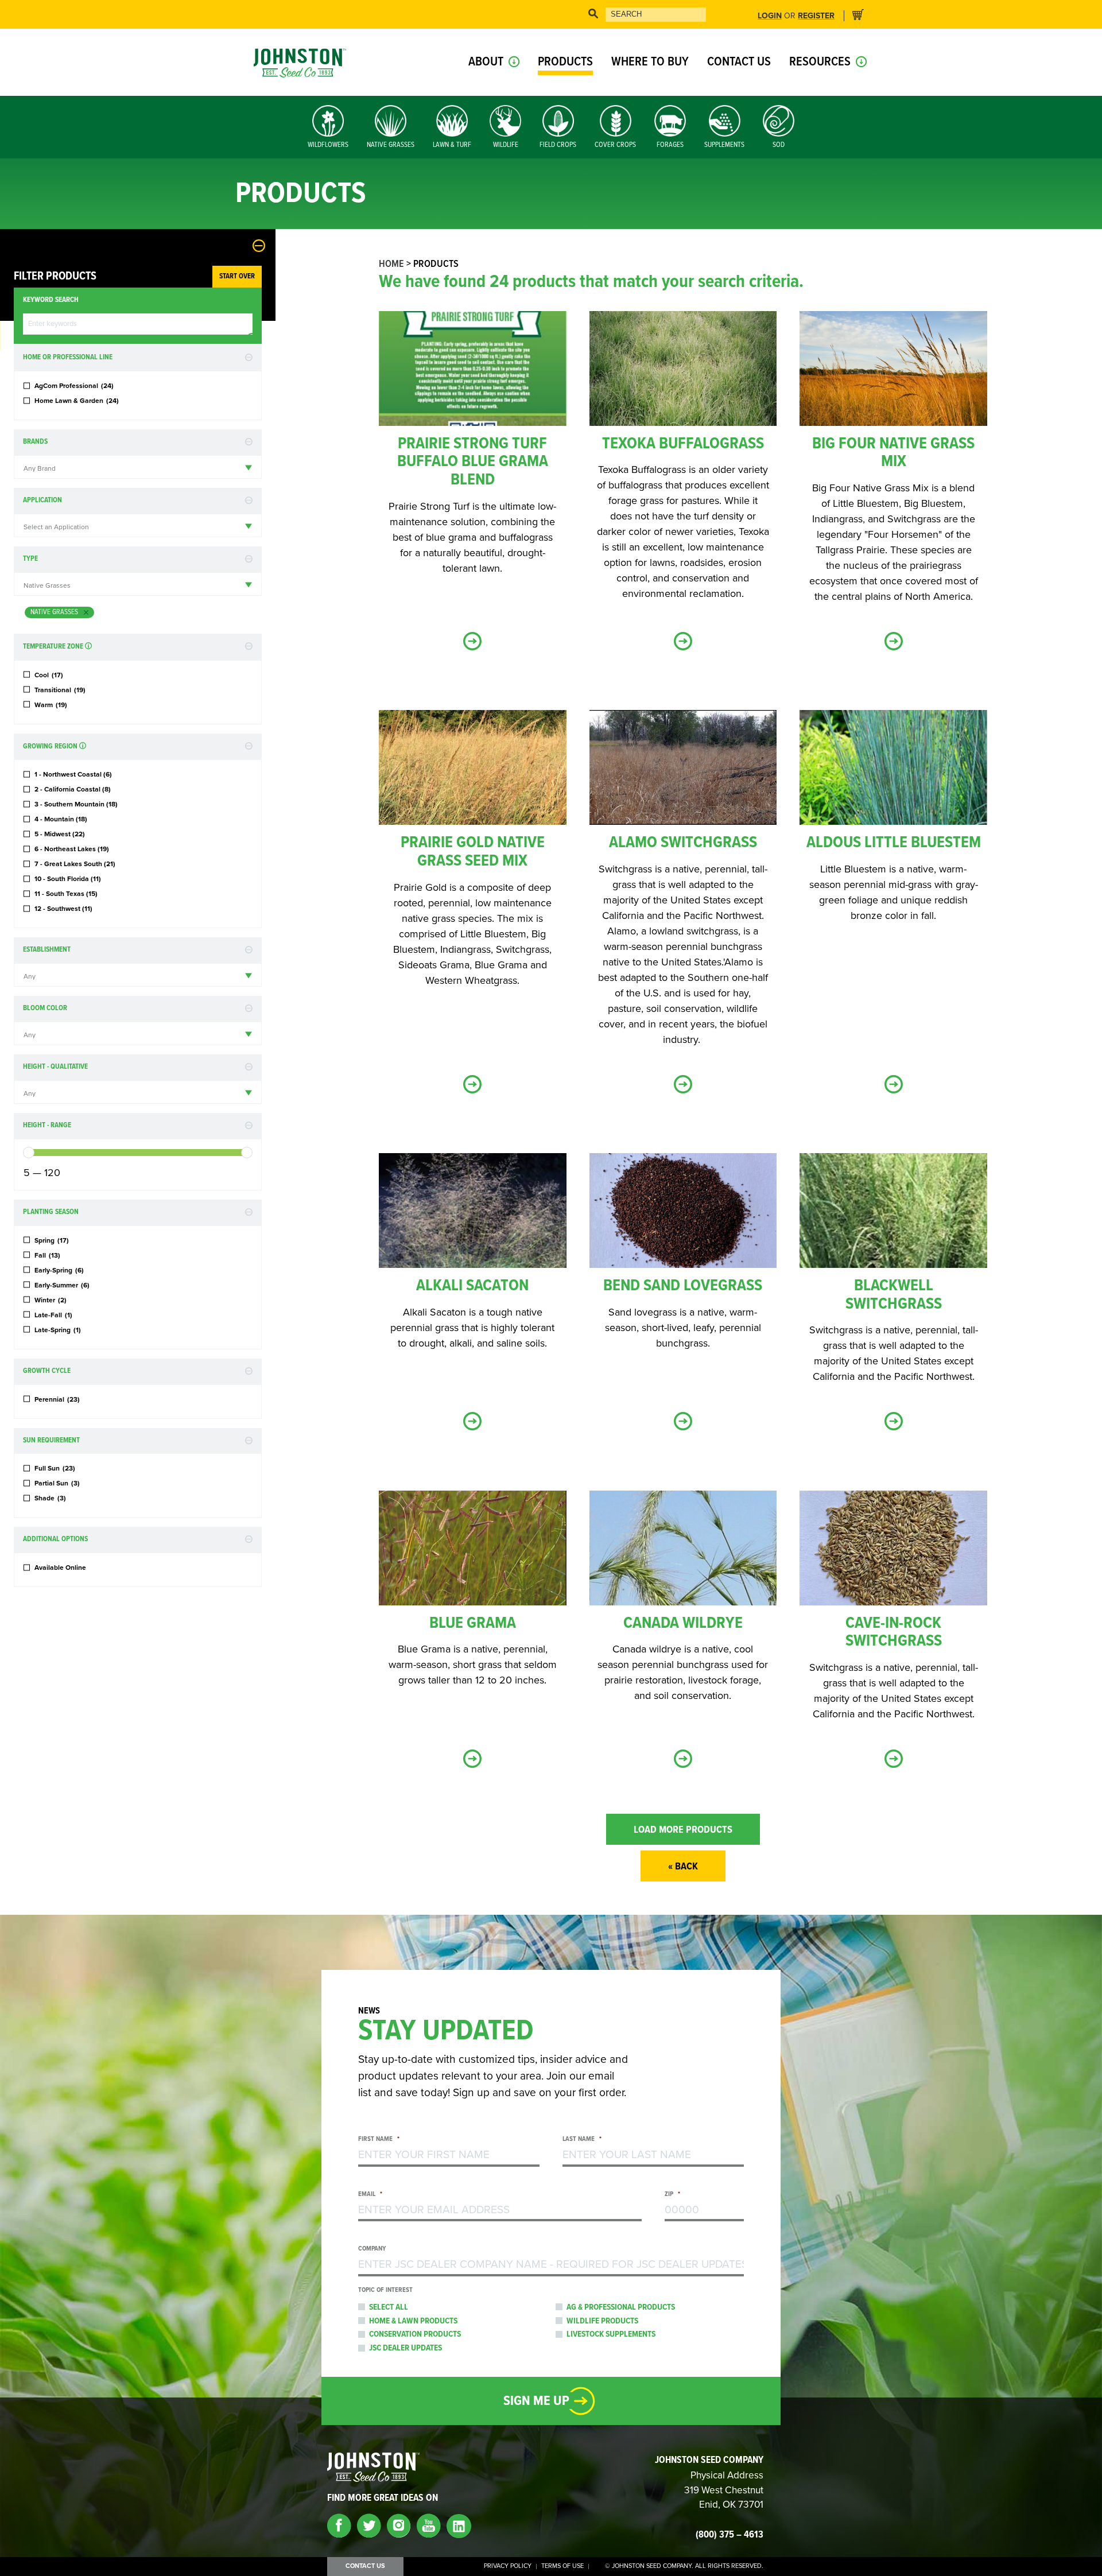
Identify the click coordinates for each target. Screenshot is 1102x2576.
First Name (379, 2139)
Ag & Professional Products (621, 2307)
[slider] (29, 1153)
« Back (683, 1867)
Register (816, 16)
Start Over (237, 276)
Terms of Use (562, 2566)
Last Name (582, 2139)
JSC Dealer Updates (406, 2348)
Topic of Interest (385, 2290)
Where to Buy (650, 62)
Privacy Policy (508, 2566)
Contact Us (739, 62)
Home (391, 264)
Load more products (683, 1830)
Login (770, 16)
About (486, 62)
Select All (389, 2307)
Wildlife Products (602, 2321)
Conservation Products (415, 2334)
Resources (820, 62)
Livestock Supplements (611, 2334)
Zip (672, 2195)
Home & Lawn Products (413, 2321)
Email (370, 2195)
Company (372, 2249)
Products (565, 62)
